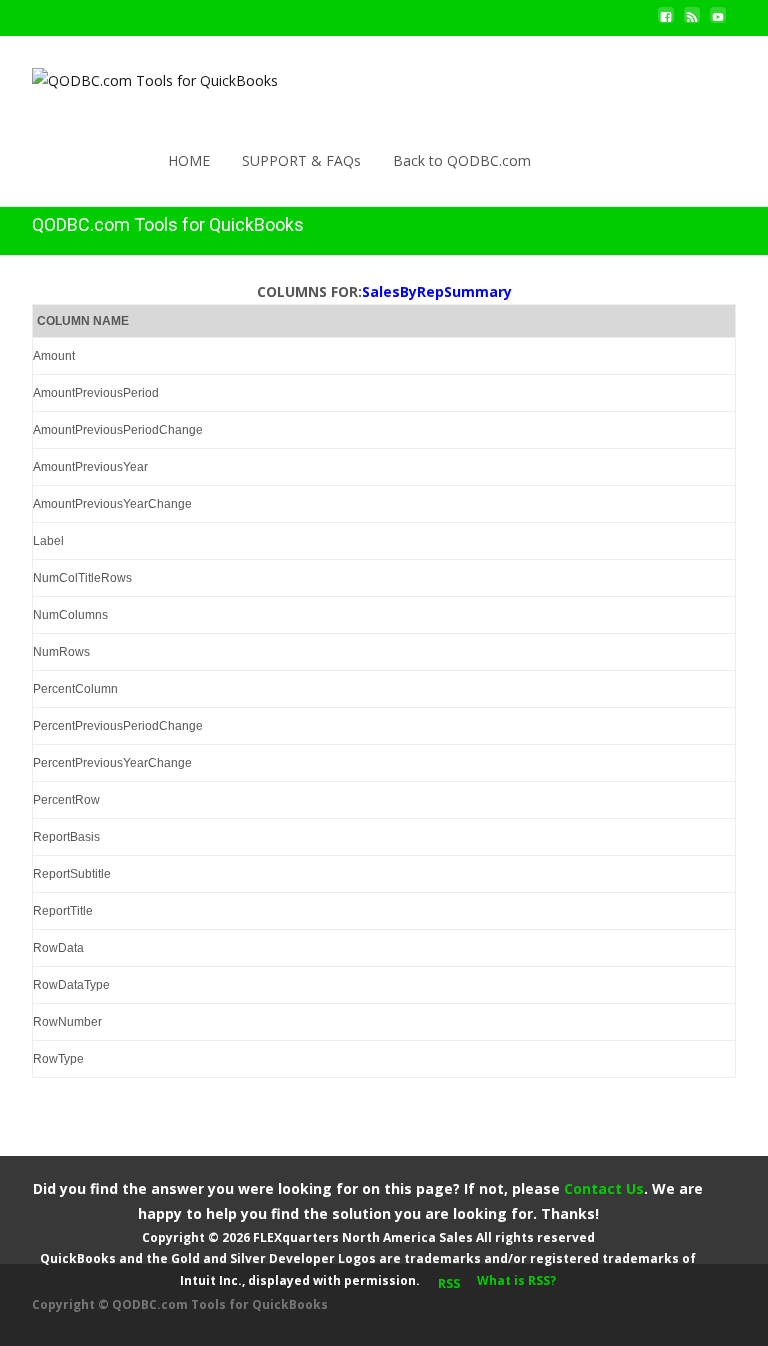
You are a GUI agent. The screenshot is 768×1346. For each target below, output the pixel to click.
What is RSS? (516, 1280)
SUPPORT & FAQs (301, 160)
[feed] (692, 22)
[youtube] (718, 22)
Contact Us (604, 1188)
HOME (189, 160)
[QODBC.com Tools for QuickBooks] (139, 76)
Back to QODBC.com (462, 160)
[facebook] (666, 22)
